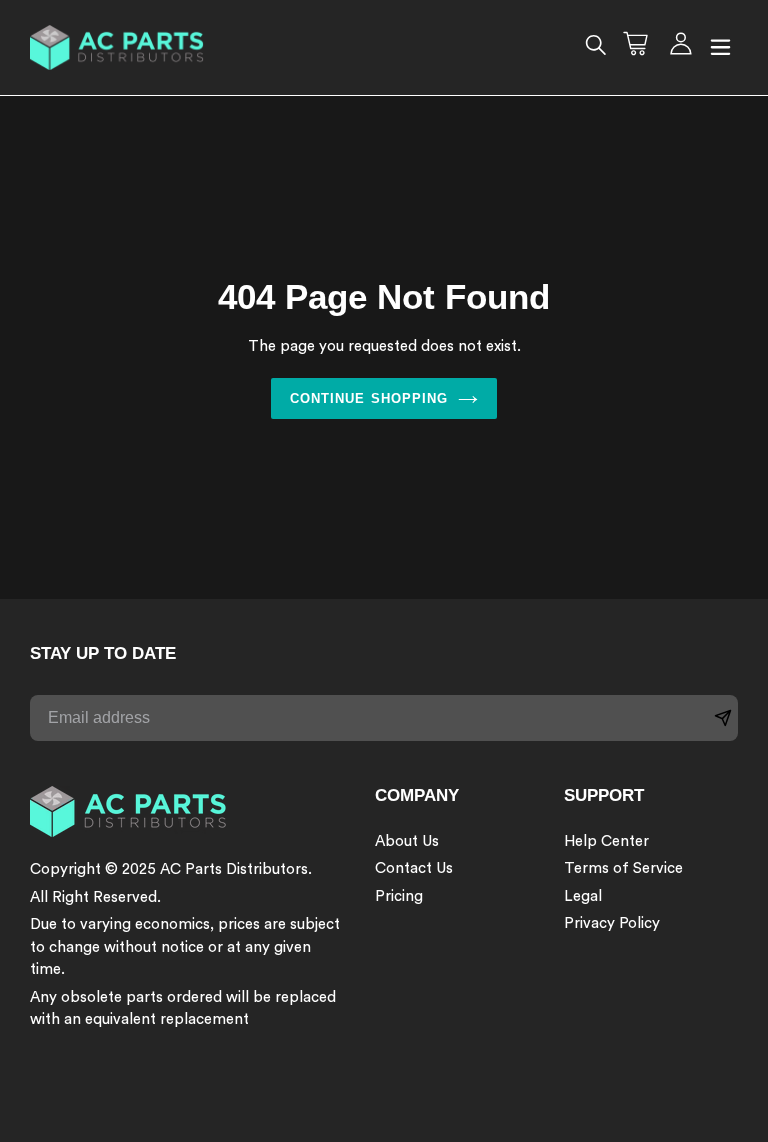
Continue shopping (369, 398)
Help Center (606, 841)
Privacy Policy (612, 923)
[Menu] (720, 48)
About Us (407, 841)
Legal (583, 896)
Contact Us (414, 868)
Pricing (399, 896)
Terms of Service (623, 868)
